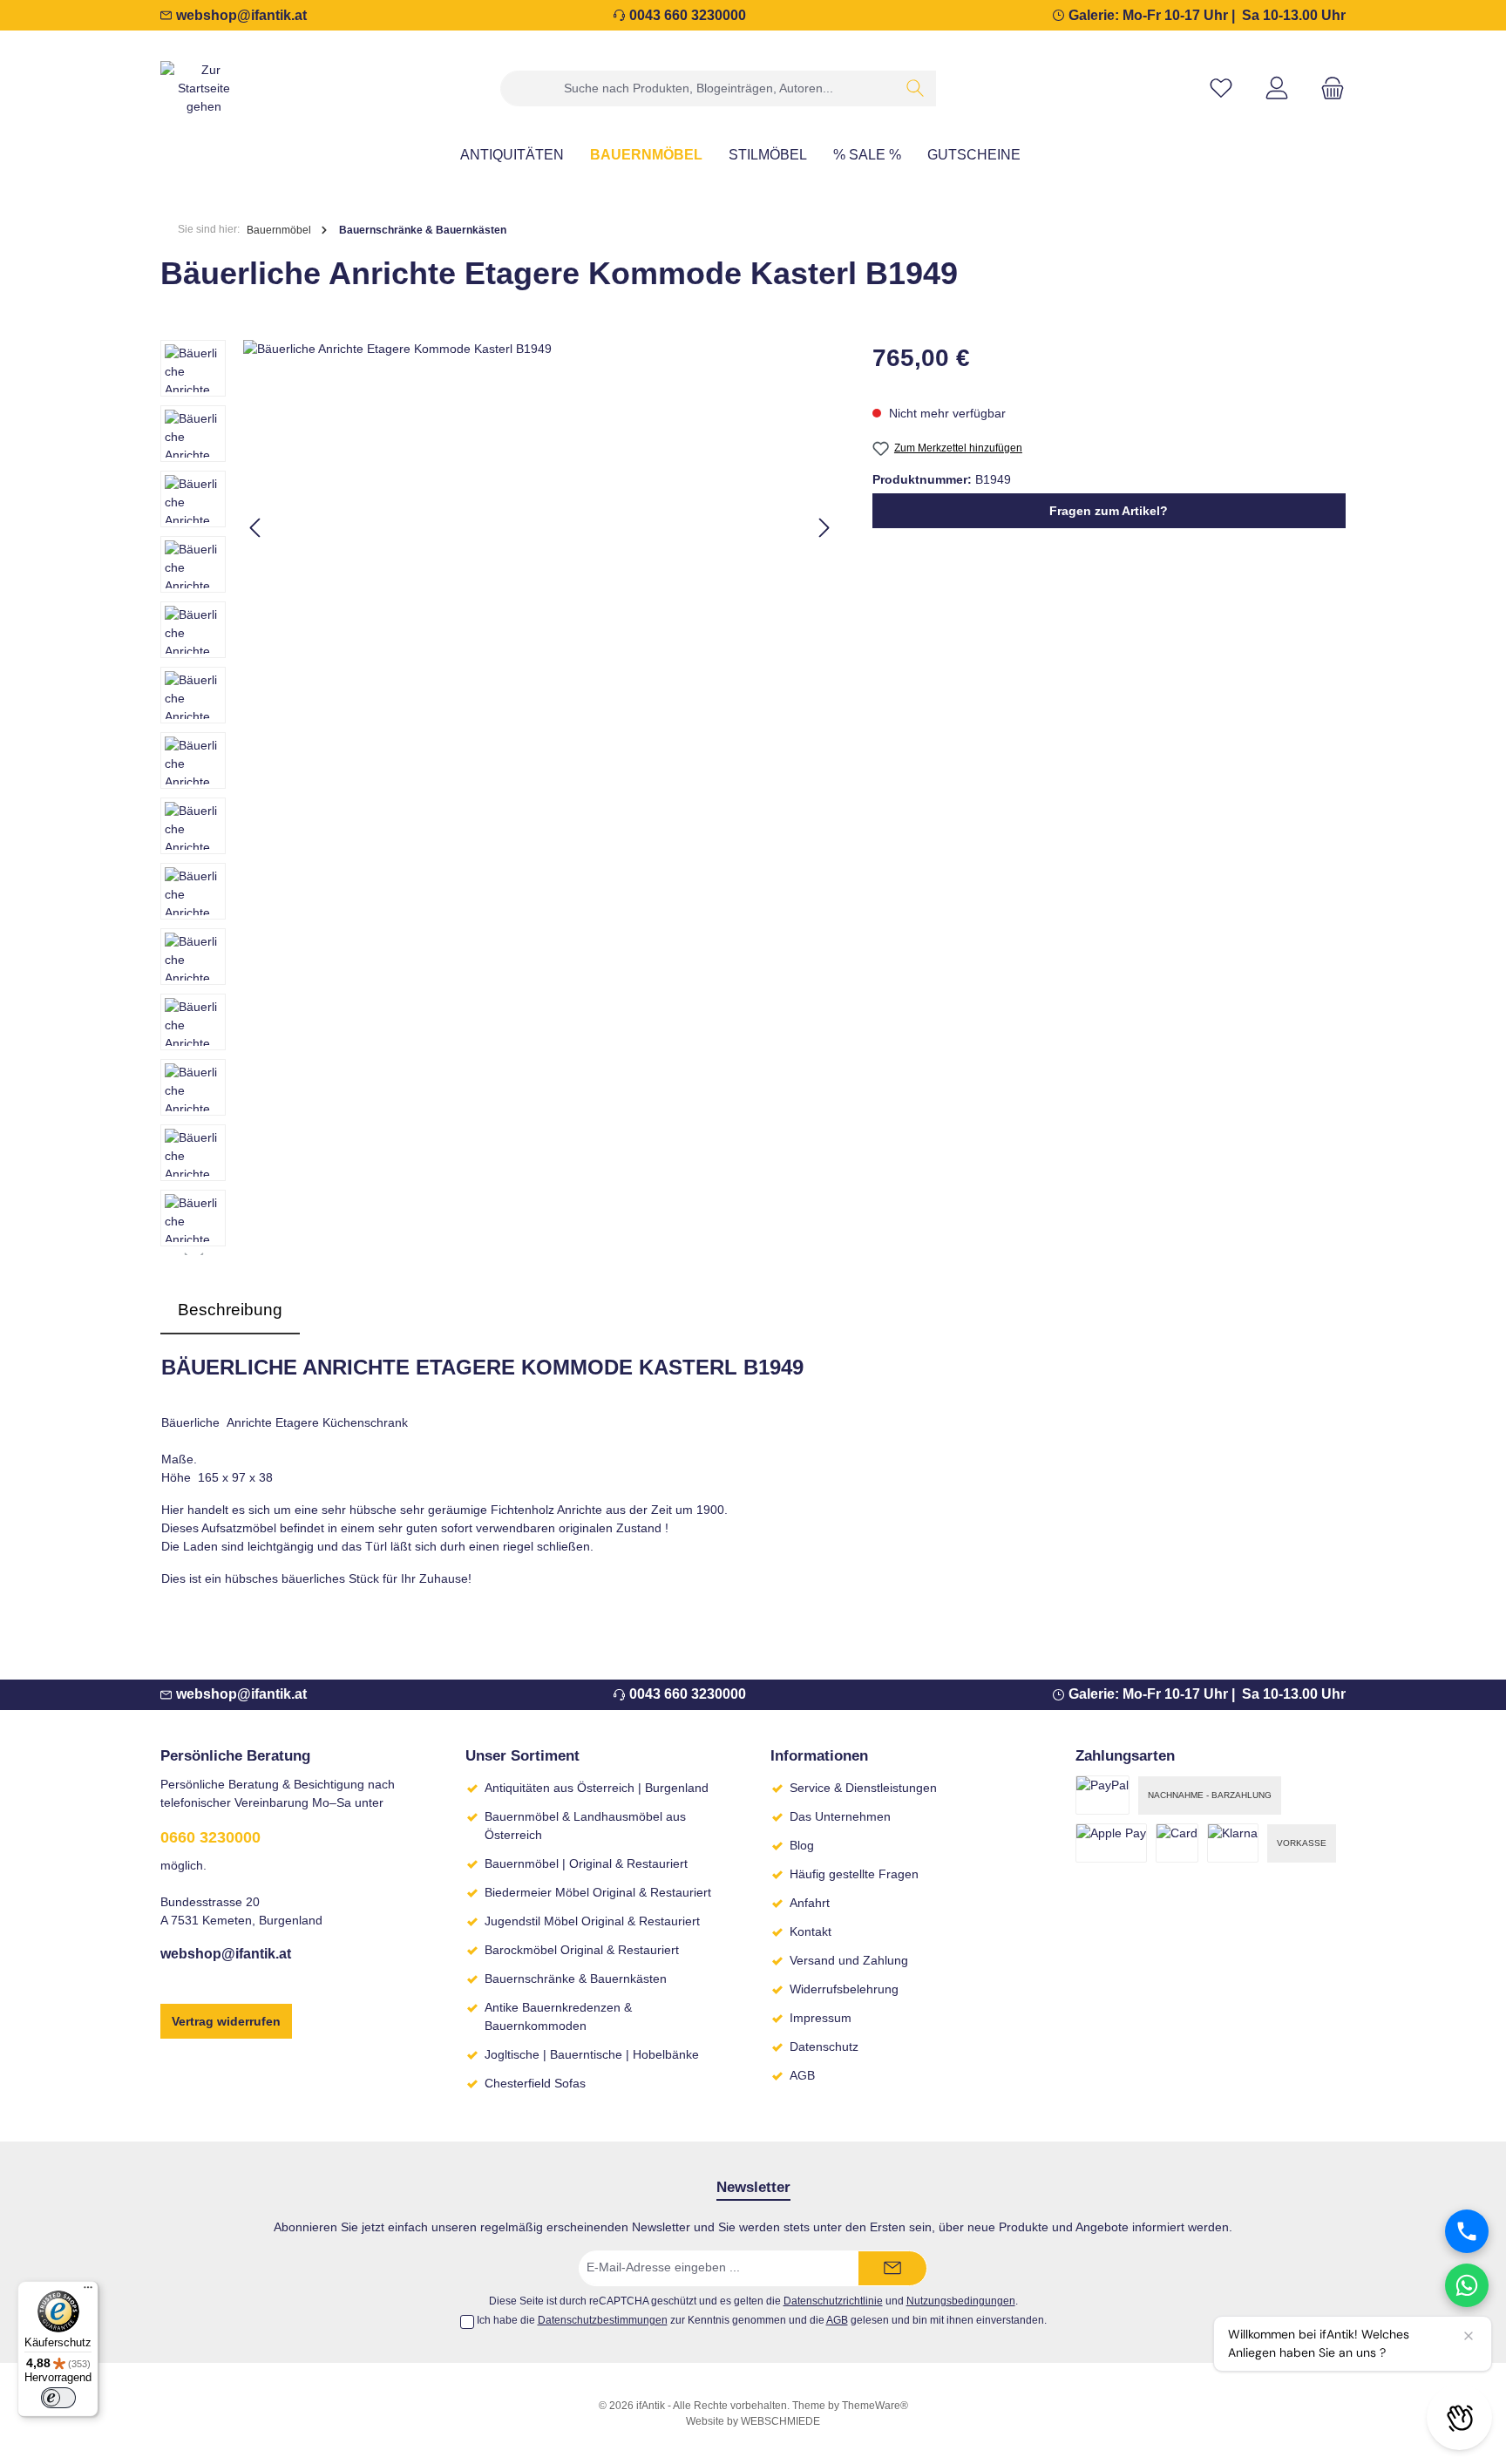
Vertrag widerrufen (226, 2021)
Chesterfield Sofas (535, 2083)
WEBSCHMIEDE (780, 2421)
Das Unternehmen (840, 1816)
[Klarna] (1233, 1843)
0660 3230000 (210, 1837)
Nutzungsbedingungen (961, 2301)
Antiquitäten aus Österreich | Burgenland (597, 1788)
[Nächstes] (824, 528)
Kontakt (811, 1931)
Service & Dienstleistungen (863, 1788)
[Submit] (892, 2268)
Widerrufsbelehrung (844, 1989)
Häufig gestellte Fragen (854, 1874)
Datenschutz (824, 2047)
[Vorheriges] (256, 528)
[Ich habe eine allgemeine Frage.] (1467, 2285)
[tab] (230, 1310)
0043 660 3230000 (688, 15)
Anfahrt (810, 1903)
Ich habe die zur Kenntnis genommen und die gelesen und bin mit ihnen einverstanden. (762, 2320)
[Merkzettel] (1221, 88)
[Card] (1177, 1843)
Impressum (821, 2018)
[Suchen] (916, 88)
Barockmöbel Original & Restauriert (582, 1950)
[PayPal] (1102, 1795)
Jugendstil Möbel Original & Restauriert (592, 1921)
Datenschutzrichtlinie (833, 2301)
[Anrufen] (1467, 2231)
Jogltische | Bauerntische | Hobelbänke (592, 2054)
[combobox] (698, 88)
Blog (802, 1845)
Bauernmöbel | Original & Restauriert (586, 1863)
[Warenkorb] (1327, 88)
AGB (802, 2075)
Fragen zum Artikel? (1109, 511)
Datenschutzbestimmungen (603, 2320)
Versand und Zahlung (849, 1960)
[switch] (58, 2398)
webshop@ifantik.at (241, 15)
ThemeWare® (875, 2406)
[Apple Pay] (1111, 1843)
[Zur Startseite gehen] (204, 88)
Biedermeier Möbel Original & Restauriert (598, 1892)
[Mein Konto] (1277, 88)
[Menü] (88, 2291)
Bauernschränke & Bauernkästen (576, 1979)
